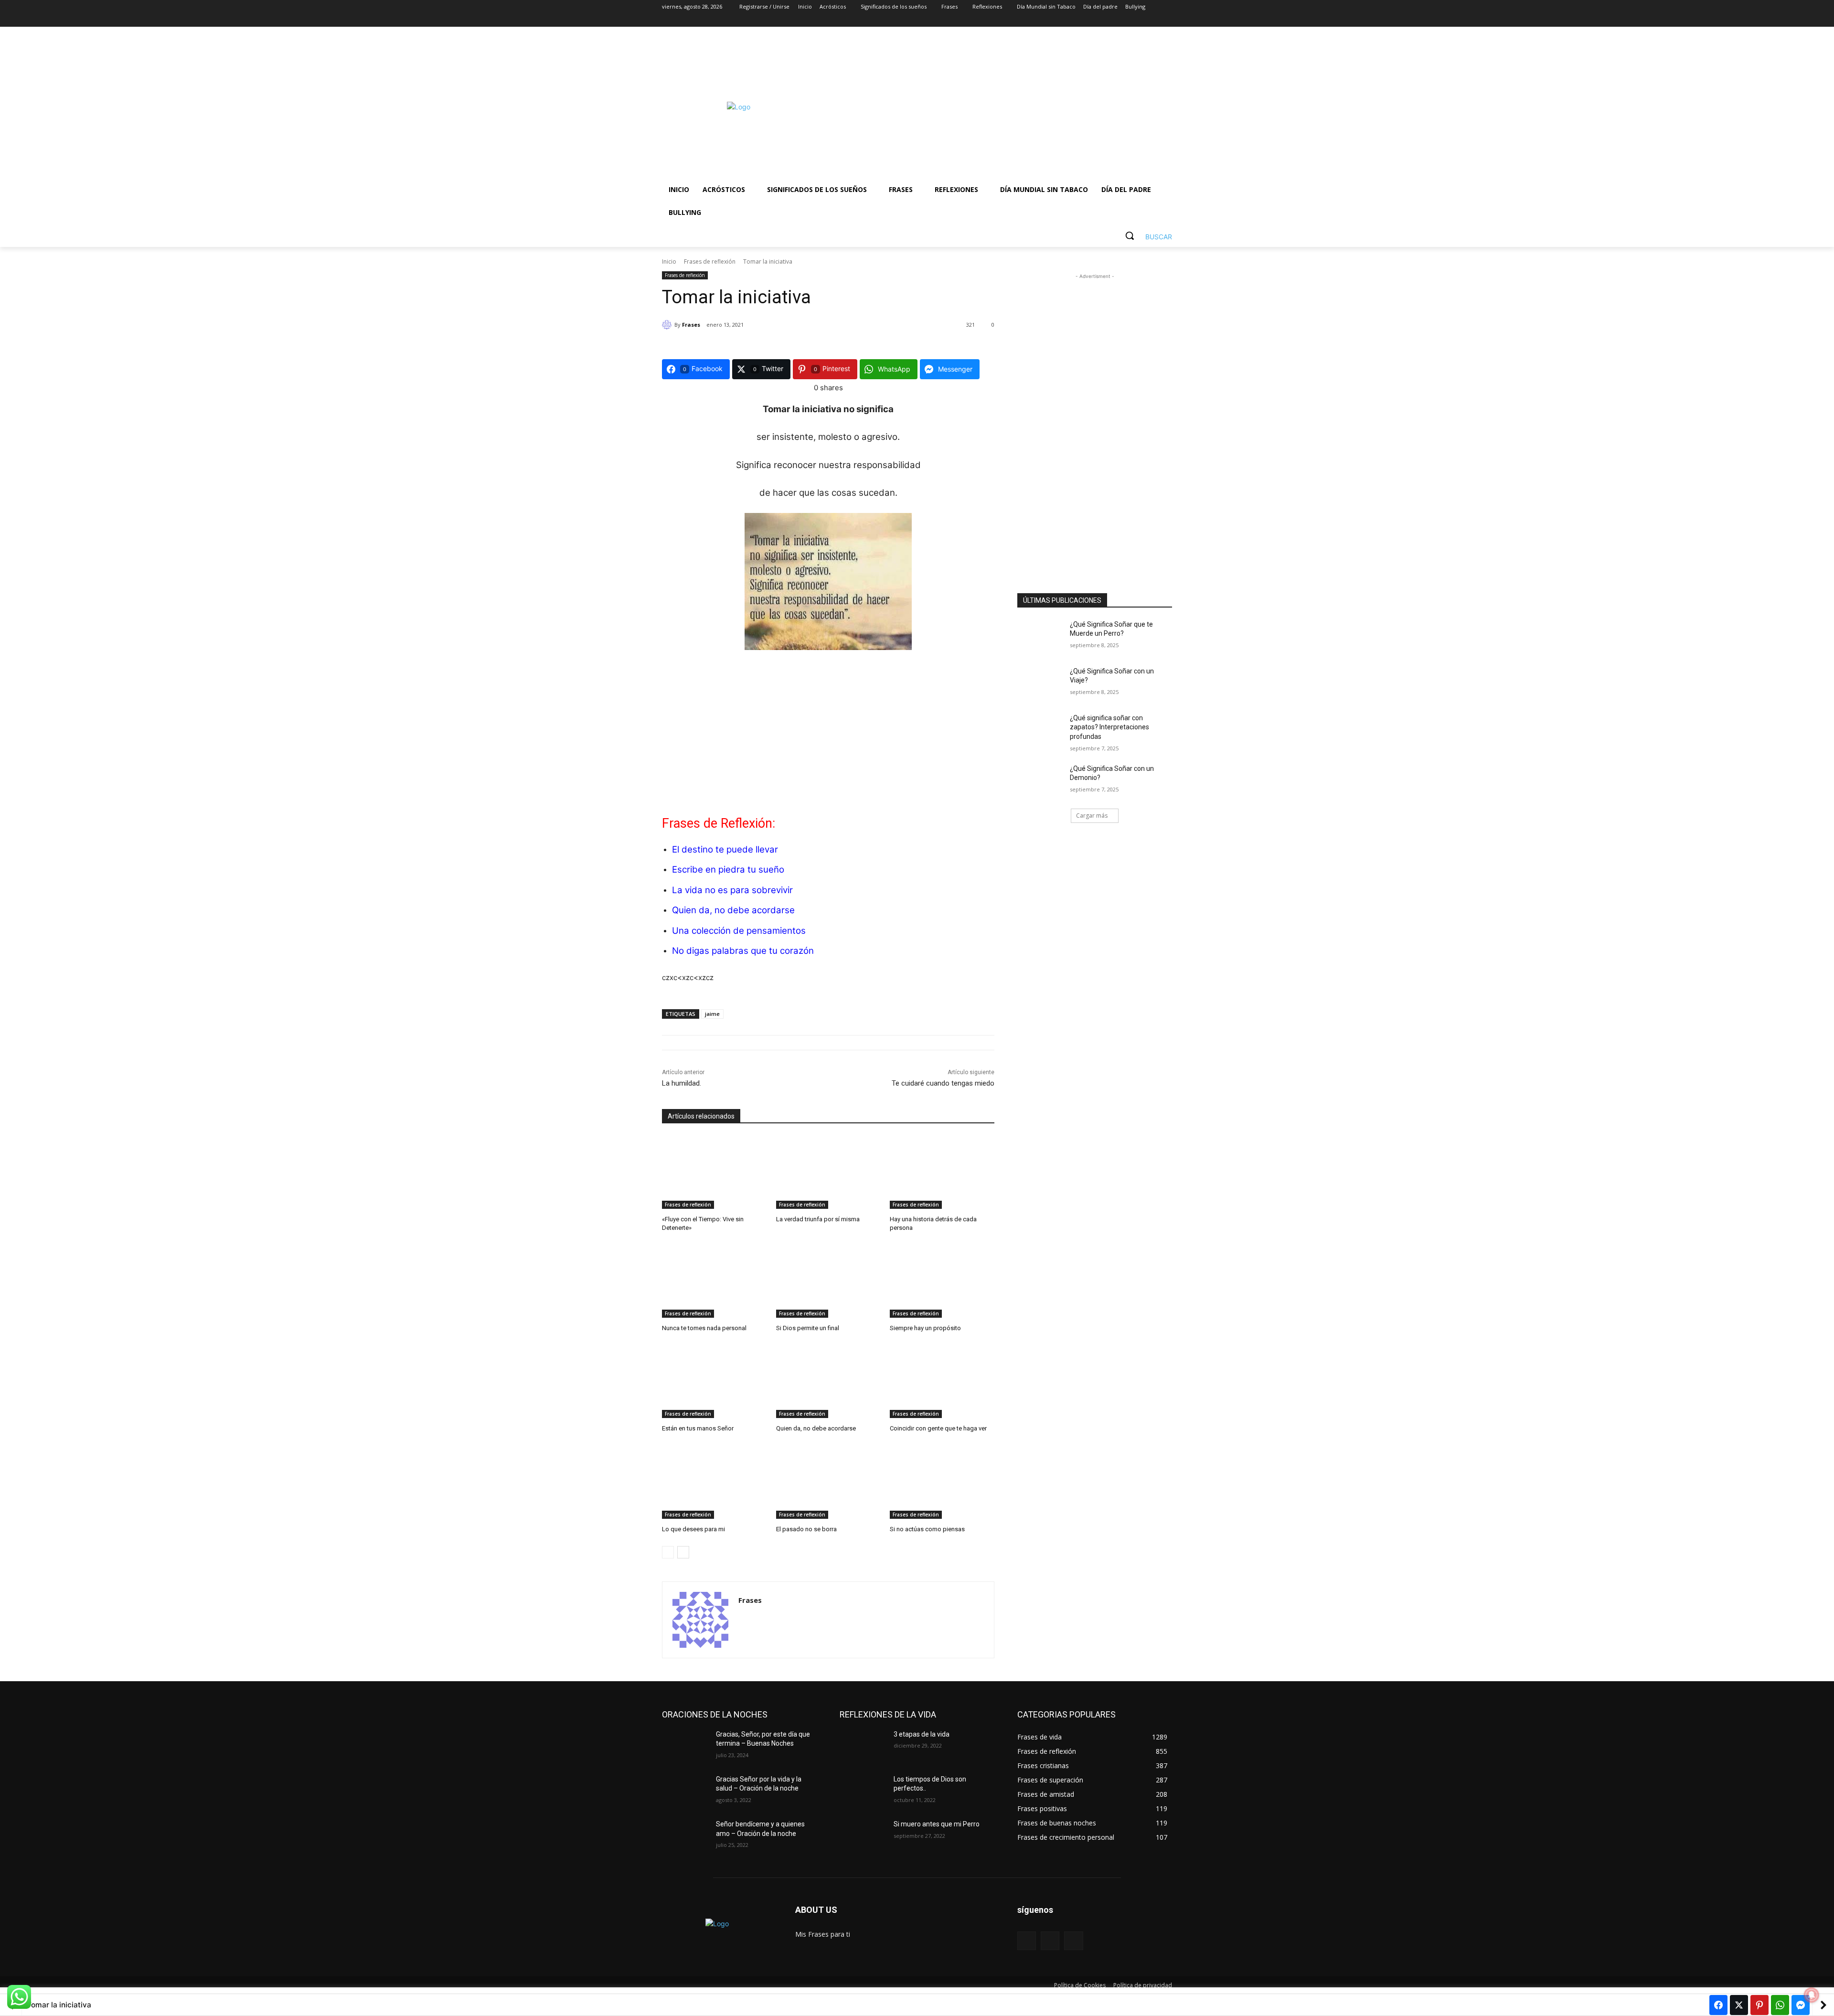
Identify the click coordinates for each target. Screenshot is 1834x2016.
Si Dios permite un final (808, 1328)
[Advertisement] (993, 107)
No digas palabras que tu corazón (743, 951)
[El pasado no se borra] (828, 1482)
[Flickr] (1050, 1941)
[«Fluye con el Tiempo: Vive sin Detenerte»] (714, 1172)
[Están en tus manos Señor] (714, 1381)
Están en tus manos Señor (698, 1428)
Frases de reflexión (710, 261)
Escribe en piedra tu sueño (728, 869)
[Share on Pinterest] (1759, 2005)
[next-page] (683, 1552)
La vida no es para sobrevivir (732, 890)
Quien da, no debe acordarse (733, 910)
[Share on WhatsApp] (1780, 2005)
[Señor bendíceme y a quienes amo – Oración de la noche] (685, 1836)
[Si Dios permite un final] (828, 1281)
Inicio (669, 261)
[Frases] (668, 325)
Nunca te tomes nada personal (704, 1328)
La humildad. (682, 1083)
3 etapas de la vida (922, 1734)
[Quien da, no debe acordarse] (828, 1381)
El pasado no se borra (806, 1529)
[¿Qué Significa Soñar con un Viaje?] (1040, 683)
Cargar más (1092, 816)
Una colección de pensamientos (739, 931)
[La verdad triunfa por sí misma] (828, 1172)
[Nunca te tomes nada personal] (714, 1281)
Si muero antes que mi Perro (937, 1824)
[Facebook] (1114, 20)
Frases (691, 325)
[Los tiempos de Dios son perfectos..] (863, 1791)
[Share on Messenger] (1801, 2005)
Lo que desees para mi (693, 1529)
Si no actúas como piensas (927, 1529)
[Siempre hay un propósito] (942, 1281)
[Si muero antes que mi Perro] (863, 1836)
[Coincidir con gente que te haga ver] (942, 1381)
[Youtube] (1167, 20)
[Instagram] (1127, 20)
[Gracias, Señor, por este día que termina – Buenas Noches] (685, 1746)
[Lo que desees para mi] (714, 1482)
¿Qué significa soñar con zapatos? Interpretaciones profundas (1109, 727)
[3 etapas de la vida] (863, 1746)
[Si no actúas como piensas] (942, 1482)
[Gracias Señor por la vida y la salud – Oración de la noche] (685, 1791)
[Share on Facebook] (1718, 2005)
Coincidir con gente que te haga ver (938, 1428)
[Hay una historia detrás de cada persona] (942, 1172)
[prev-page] (668, 1552)
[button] (1145, 235)
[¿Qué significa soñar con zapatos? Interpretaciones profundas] (1040, 730)
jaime (712, 1014)
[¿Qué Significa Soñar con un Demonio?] (1040, 780)
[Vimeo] (1153, 20)
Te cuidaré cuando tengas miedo (943, 1083)
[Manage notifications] (1812, 1995)
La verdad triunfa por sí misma (818, 1219)
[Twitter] (1140, 20)
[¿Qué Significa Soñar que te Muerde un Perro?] (1040, 636)
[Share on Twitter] (1739, 2005)
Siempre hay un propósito (925, 1328)
